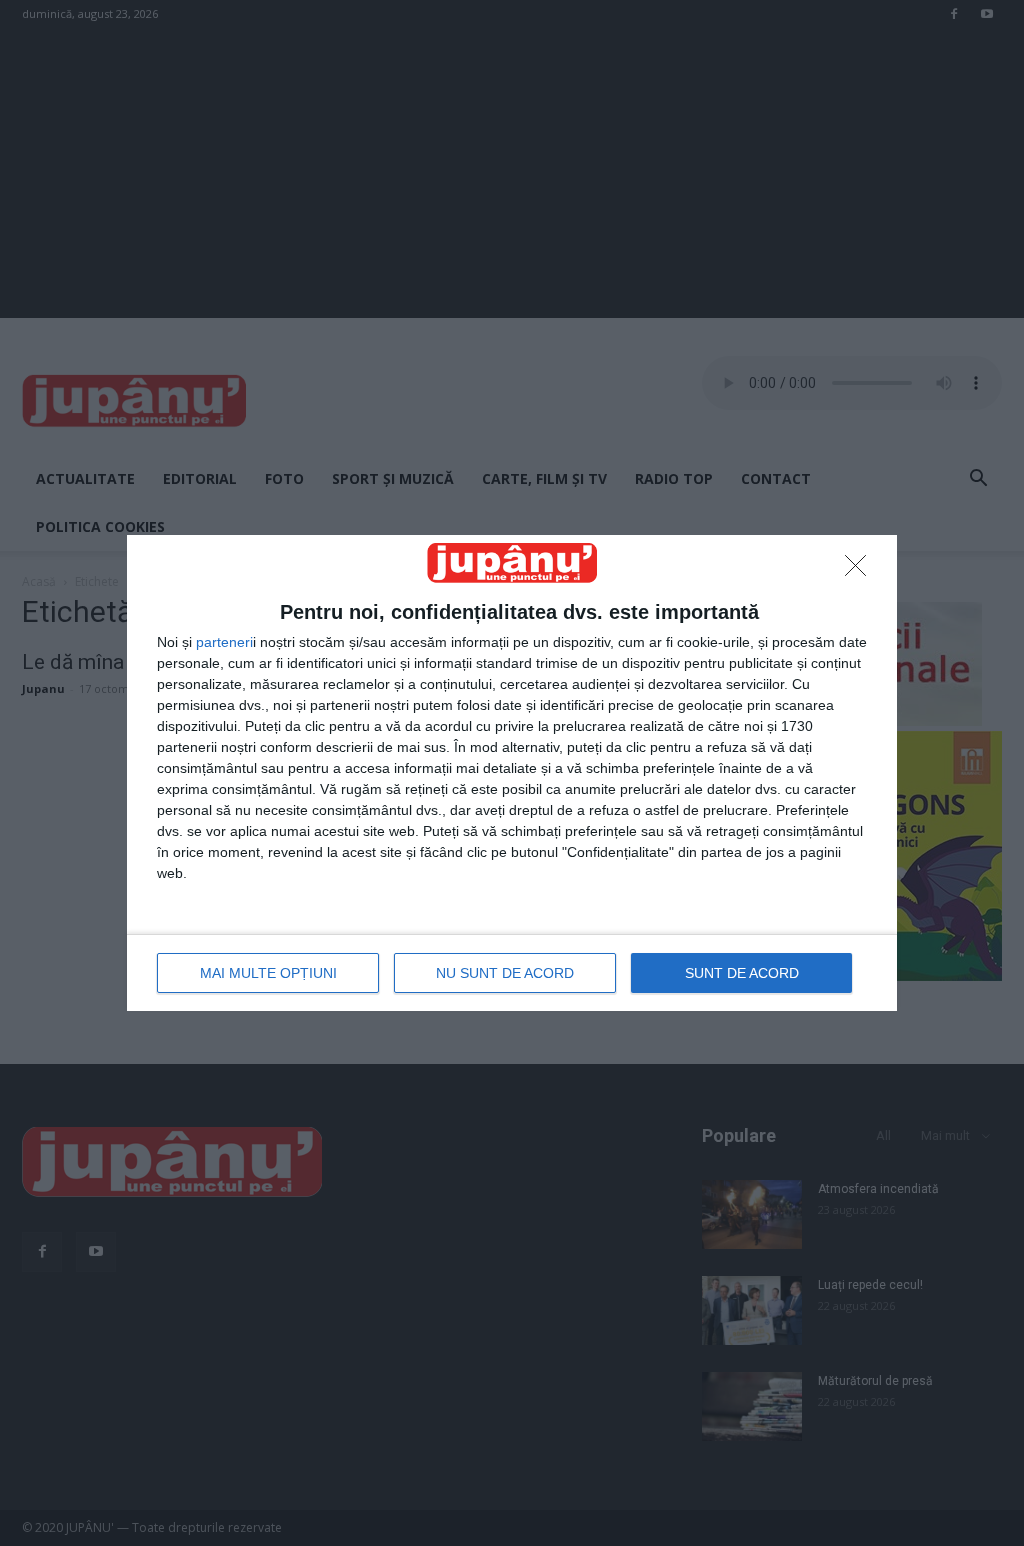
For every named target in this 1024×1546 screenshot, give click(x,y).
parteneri (224, 642)
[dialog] (512, 772)
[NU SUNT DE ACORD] (861, 571)
